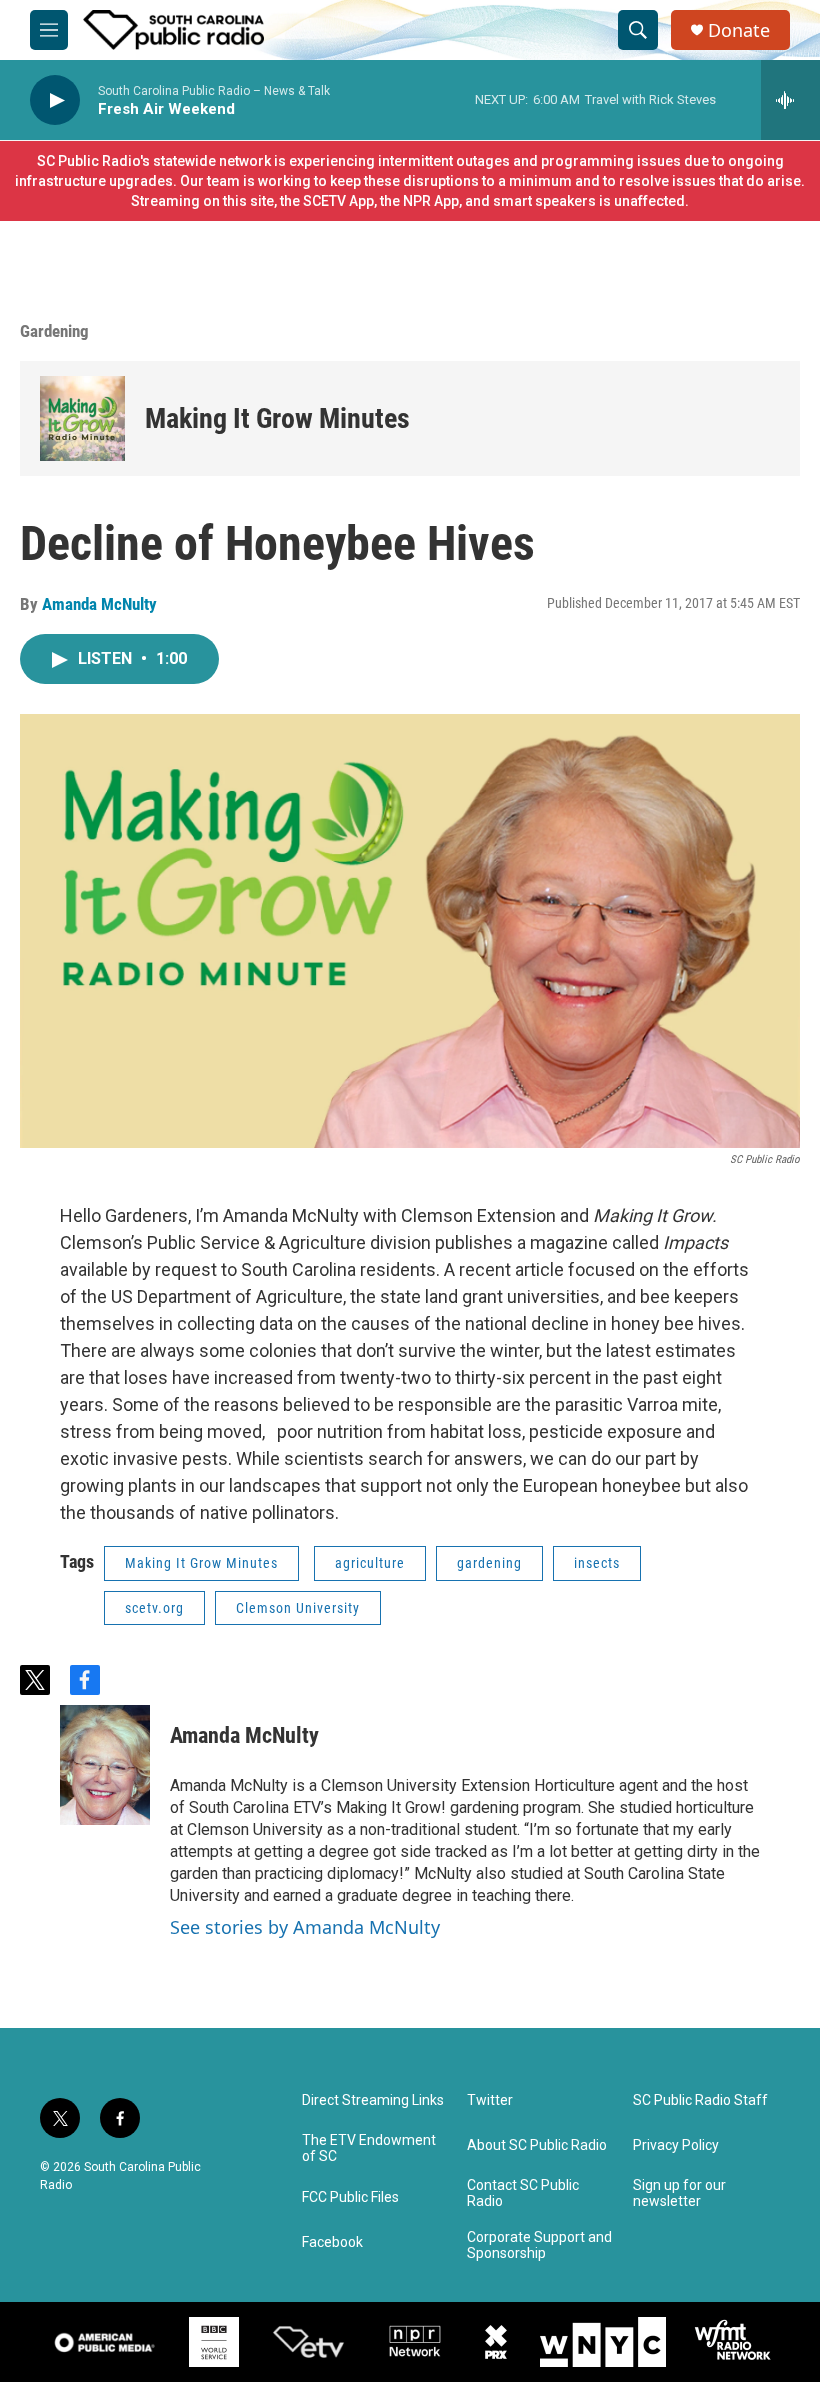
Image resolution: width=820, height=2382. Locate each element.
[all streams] (790, 100)
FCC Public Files (350, 2197)
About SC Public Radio (537, 2145)
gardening (489, 1563)
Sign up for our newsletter (679, 2193)
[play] (55, 100)
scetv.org (154, 1608)
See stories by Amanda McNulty (305, 1927)
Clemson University (298, 1608)
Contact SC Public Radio (523, 2193)
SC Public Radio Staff (700, 2100)
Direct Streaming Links (373, 2100)
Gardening (54, 331)
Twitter (490, 2100)
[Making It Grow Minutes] (82, 418)
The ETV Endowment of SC (369, 2148)
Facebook (332, 2242)
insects (597, 1563)
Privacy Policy (676, 2145)
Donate (739, 30)
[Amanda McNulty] (105, 1765)
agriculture (370, 1563)
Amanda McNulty (99, 604)
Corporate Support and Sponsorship (539, 2245)
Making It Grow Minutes (277, 418)
